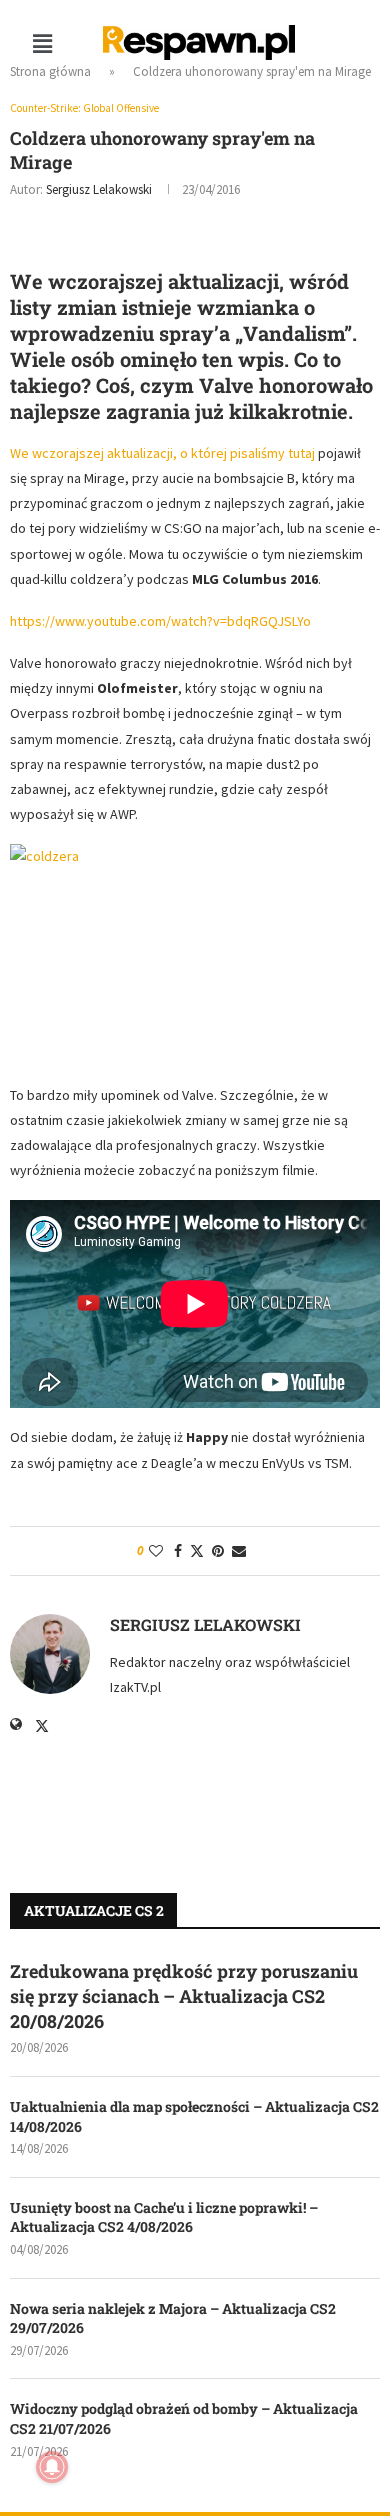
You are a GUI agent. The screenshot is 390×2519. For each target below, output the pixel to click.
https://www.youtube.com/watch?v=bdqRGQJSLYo (160, 621)
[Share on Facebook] (178, 1551)
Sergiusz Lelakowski (99, 189)
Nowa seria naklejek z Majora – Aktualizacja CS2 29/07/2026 (173, 2318)
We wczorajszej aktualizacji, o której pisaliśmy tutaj (162, 453)
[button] (42, 43)
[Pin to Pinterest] (218, 1551)
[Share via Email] (239, 1551)
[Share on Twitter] (197, 1551)
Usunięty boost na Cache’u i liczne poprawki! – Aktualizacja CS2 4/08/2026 (164, 2217)
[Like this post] (156, 1551)
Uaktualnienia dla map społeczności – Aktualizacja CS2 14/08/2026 (194, 2116)
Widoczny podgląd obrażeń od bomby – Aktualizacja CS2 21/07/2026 (184, 2418)
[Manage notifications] (52, 2467)
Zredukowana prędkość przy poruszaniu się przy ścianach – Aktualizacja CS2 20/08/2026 (184, 1996)
